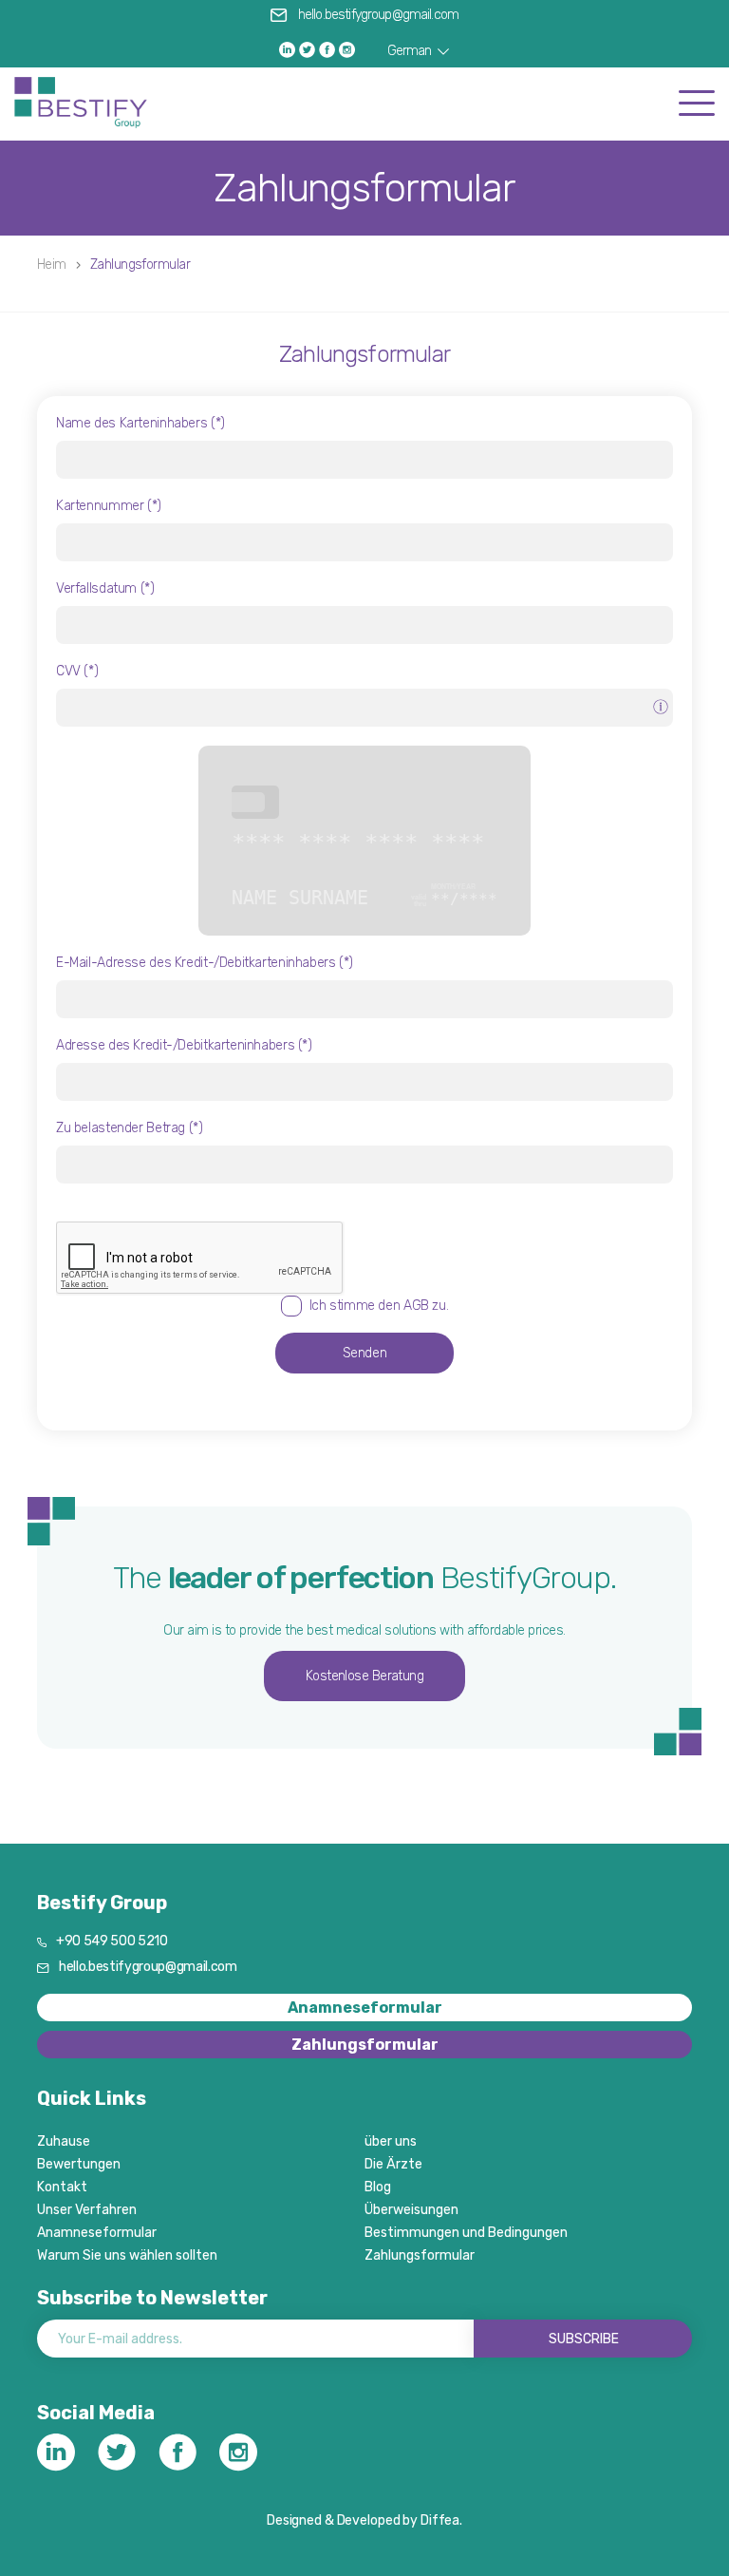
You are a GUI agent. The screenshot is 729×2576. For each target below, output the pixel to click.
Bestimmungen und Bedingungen (466, 2233)
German (411, 51)
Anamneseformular (365, 2008)
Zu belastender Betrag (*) (130, 1128)
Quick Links (92, 2098)
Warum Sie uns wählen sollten (127, 2255)
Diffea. (441, 2520)
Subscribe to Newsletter (152, 2298)
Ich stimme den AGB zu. (379, 1306)
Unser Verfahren (87, 2210)
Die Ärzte (393, 2164)
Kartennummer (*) (109, 506)
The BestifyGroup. (364, 1578)
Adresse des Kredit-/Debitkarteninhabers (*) (184, 1045)
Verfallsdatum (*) (105, 588)
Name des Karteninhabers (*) (140, 423)
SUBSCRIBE (584, 2339)
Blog (378, 2187)
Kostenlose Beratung (365, 1676)
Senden (365, 1353)
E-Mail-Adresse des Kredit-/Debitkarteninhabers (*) (205, 963)
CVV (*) (77, 671)
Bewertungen (79, 2164)
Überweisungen (411, 2210)
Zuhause (64, 2141)
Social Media (96, 2413)
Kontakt (62, 2187)
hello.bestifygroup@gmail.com (378, 15)
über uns (391, 2141)
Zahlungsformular (364, 354)
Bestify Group (102, 1903)
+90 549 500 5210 (112, 1941)
